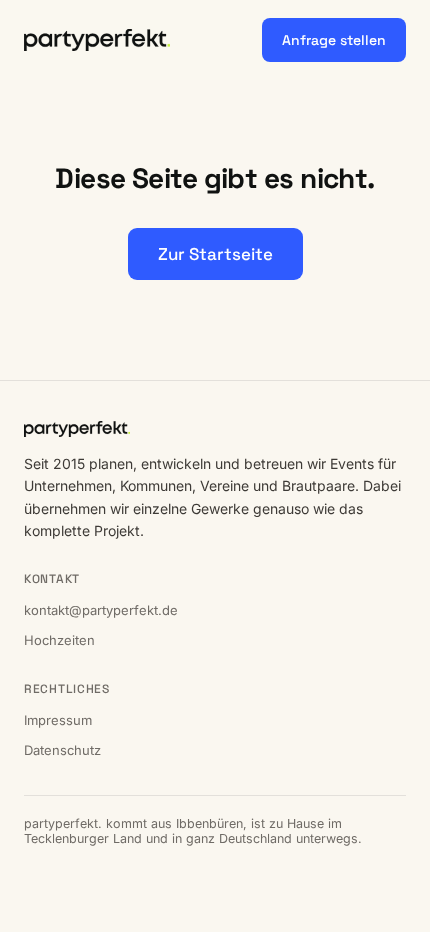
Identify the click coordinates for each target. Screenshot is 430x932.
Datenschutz (62, 750)
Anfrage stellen (334, 40)
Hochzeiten (59, 640)
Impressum (58, 720)
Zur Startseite (215, 254)
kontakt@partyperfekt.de (101, 610)
